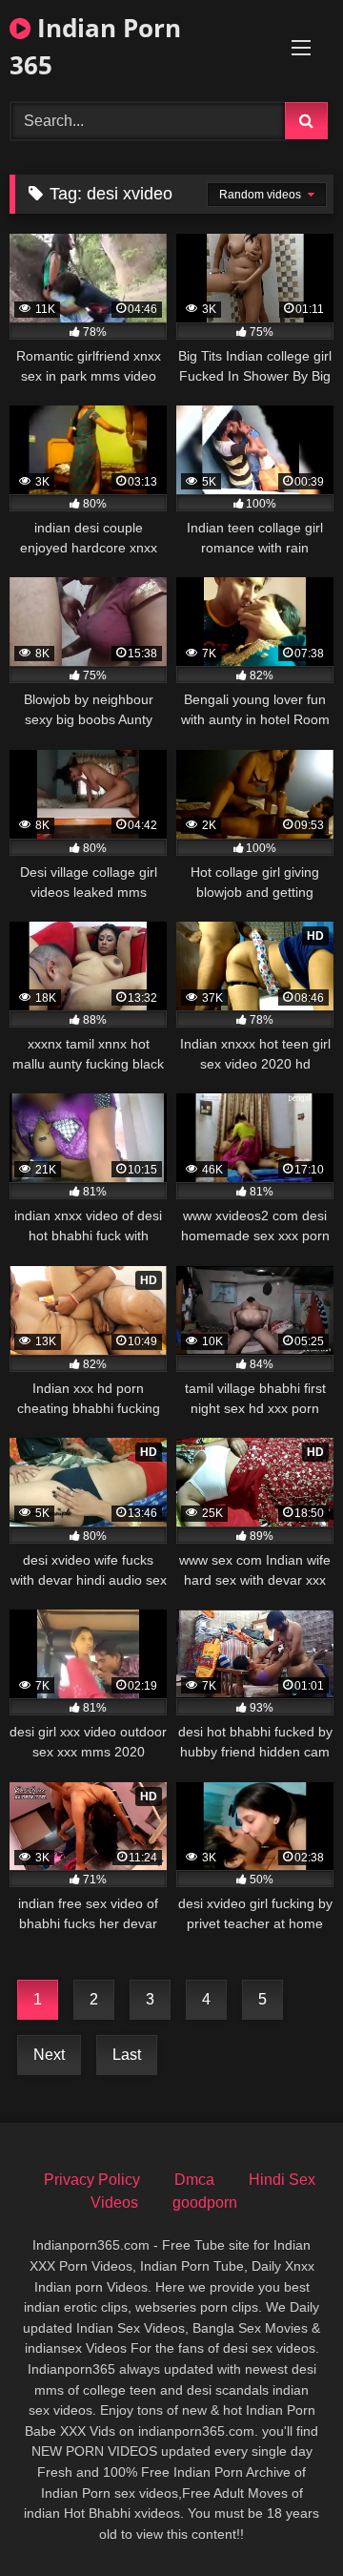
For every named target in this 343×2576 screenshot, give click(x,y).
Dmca (194, 2180)
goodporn (205, 2202)
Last (127, 2055)
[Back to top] (284, 2519)
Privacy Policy (92, 2180)
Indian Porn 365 (95, 46)
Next (49, 2055)
